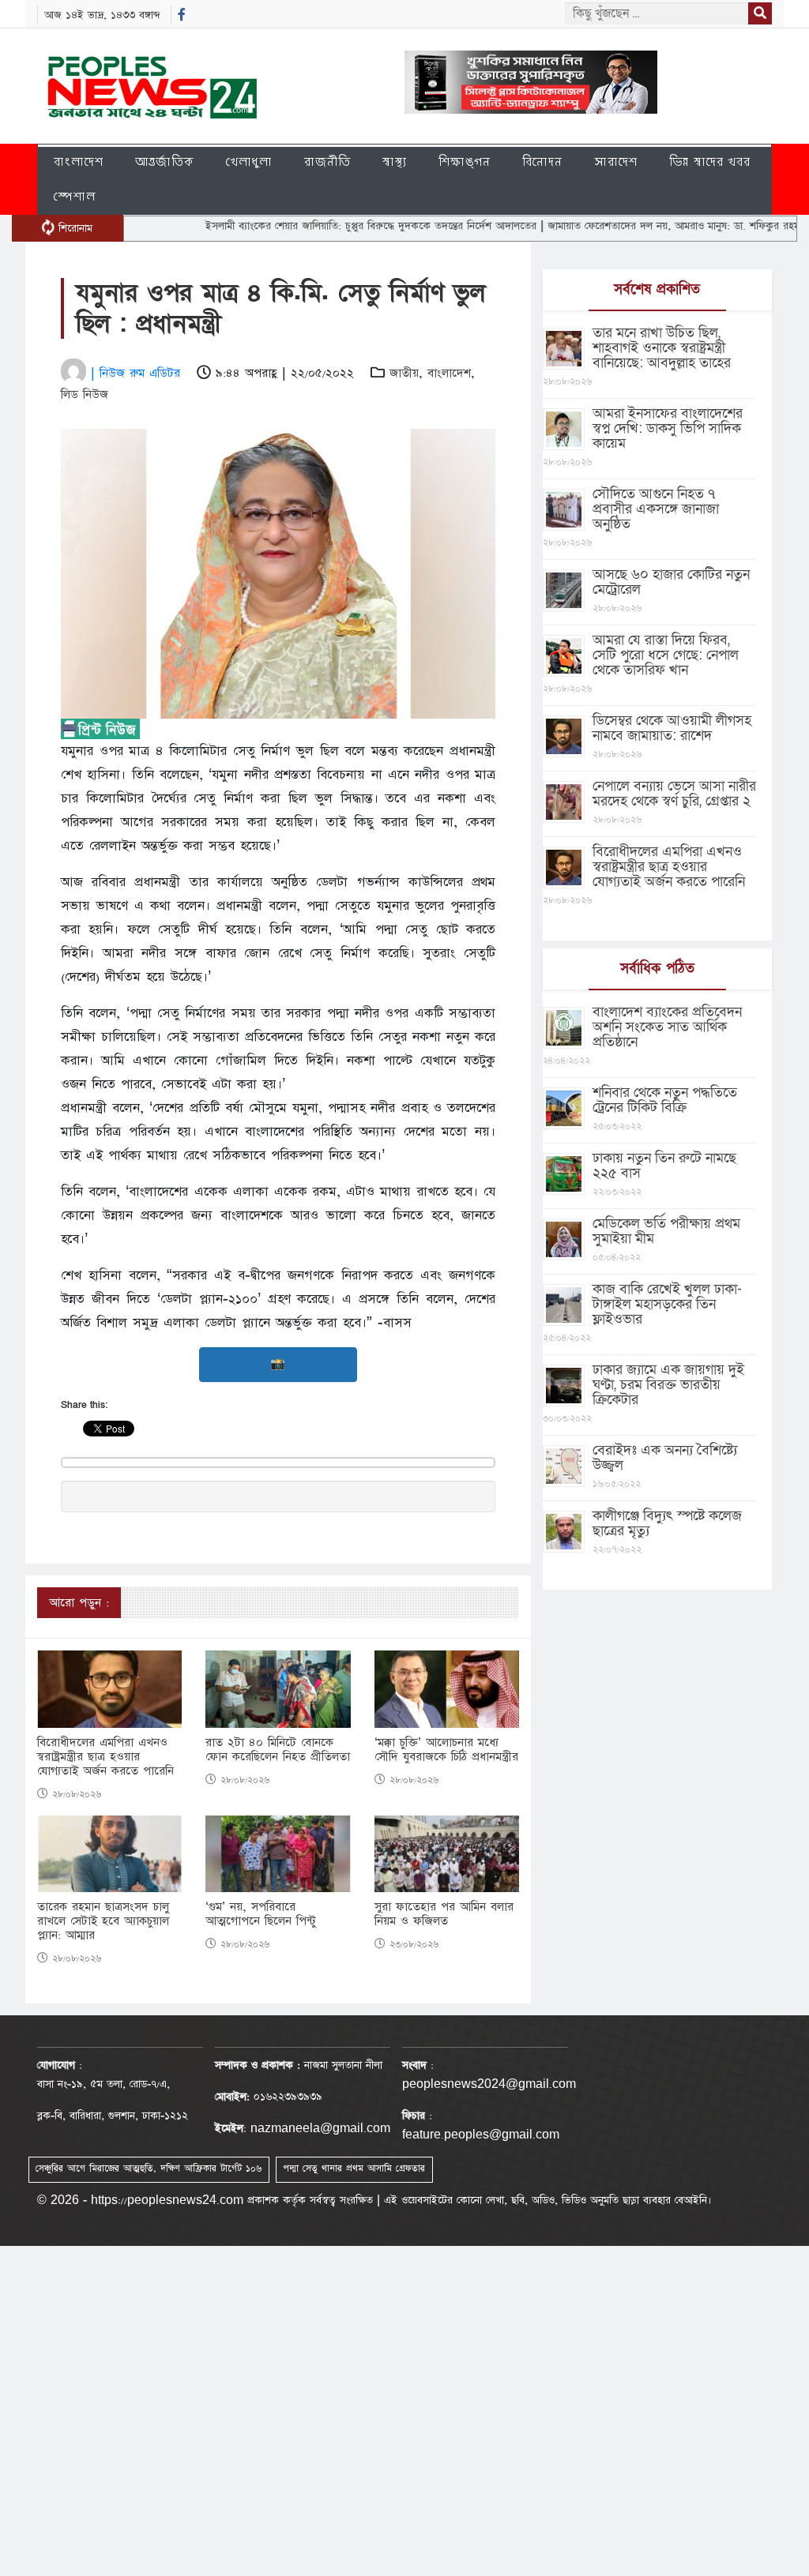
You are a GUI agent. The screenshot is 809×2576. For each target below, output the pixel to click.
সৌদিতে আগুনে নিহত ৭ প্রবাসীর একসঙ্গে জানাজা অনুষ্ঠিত (656, 509)
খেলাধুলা (249, 161)
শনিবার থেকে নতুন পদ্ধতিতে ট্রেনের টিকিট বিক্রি (665, 1100)
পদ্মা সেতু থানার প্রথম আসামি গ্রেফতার (354, 2169)
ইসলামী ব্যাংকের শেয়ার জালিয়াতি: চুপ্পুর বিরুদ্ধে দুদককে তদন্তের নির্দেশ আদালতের (323, 226)
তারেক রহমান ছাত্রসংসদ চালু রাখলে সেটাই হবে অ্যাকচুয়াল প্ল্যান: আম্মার (103, 1921)
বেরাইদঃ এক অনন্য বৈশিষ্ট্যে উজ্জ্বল (665, 1458)
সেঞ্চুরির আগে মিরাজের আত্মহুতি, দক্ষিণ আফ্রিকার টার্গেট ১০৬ (149, 2169)
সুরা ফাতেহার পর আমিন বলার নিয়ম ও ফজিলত (444, 1914)
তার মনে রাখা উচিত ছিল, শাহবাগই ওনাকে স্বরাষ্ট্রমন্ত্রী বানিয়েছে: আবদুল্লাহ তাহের (662, 348)
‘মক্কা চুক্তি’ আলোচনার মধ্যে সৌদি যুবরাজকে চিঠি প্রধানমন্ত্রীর (446, 1750)
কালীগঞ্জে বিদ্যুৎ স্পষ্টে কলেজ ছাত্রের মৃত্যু (667, 1523)
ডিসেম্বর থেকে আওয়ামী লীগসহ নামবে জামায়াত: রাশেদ (672, 728)
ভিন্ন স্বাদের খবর (710, 161)
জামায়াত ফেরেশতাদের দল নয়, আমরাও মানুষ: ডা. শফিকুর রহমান (630, 226)
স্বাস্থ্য (395, 161)
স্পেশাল (75, 196)
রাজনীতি (327, 161)
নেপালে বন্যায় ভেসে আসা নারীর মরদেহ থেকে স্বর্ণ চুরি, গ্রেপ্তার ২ (674, 794)
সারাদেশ (616, 161)
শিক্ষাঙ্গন (465, 161)
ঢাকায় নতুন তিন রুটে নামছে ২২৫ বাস (664, 1166)
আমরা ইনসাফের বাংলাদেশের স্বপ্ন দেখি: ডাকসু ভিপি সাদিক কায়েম (668, 428)
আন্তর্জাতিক (165, 161)
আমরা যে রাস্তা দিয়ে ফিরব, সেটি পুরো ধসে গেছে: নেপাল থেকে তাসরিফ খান (666, 655)
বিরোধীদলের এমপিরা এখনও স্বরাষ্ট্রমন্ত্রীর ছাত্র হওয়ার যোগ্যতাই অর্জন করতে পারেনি (105, 1757)
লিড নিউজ (85, 394)
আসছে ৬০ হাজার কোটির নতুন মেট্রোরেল (671, 582)
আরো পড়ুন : (79, 1603)
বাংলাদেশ (79, 161)
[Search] (760, 13)
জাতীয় (404, 373)
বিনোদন (542, 161)
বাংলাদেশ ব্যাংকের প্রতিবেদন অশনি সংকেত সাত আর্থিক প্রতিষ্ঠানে (667, 1027)
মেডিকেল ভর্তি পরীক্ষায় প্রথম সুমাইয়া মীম (666, 1231)
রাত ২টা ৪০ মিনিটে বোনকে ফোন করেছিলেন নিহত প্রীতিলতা (278, 1750)
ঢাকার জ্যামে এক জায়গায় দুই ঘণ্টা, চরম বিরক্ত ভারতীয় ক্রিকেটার (668, 1385)
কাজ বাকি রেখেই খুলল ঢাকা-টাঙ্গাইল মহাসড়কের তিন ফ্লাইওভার (667, 1304)
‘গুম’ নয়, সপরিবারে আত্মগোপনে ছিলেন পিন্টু (261, 1914)
